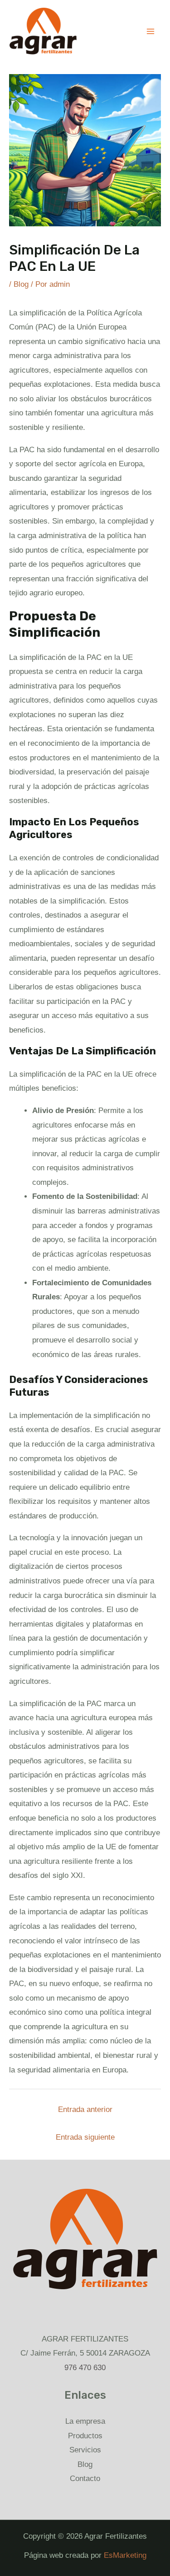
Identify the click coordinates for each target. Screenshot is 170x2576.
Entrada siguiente (85, 2137)
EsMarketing (125, 2555)
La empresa (85, 2421)
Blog (21, 284)
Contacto (85, 2479)
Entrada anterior (85, 2109)
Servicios (85, 2450)
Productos (85, 2436)
